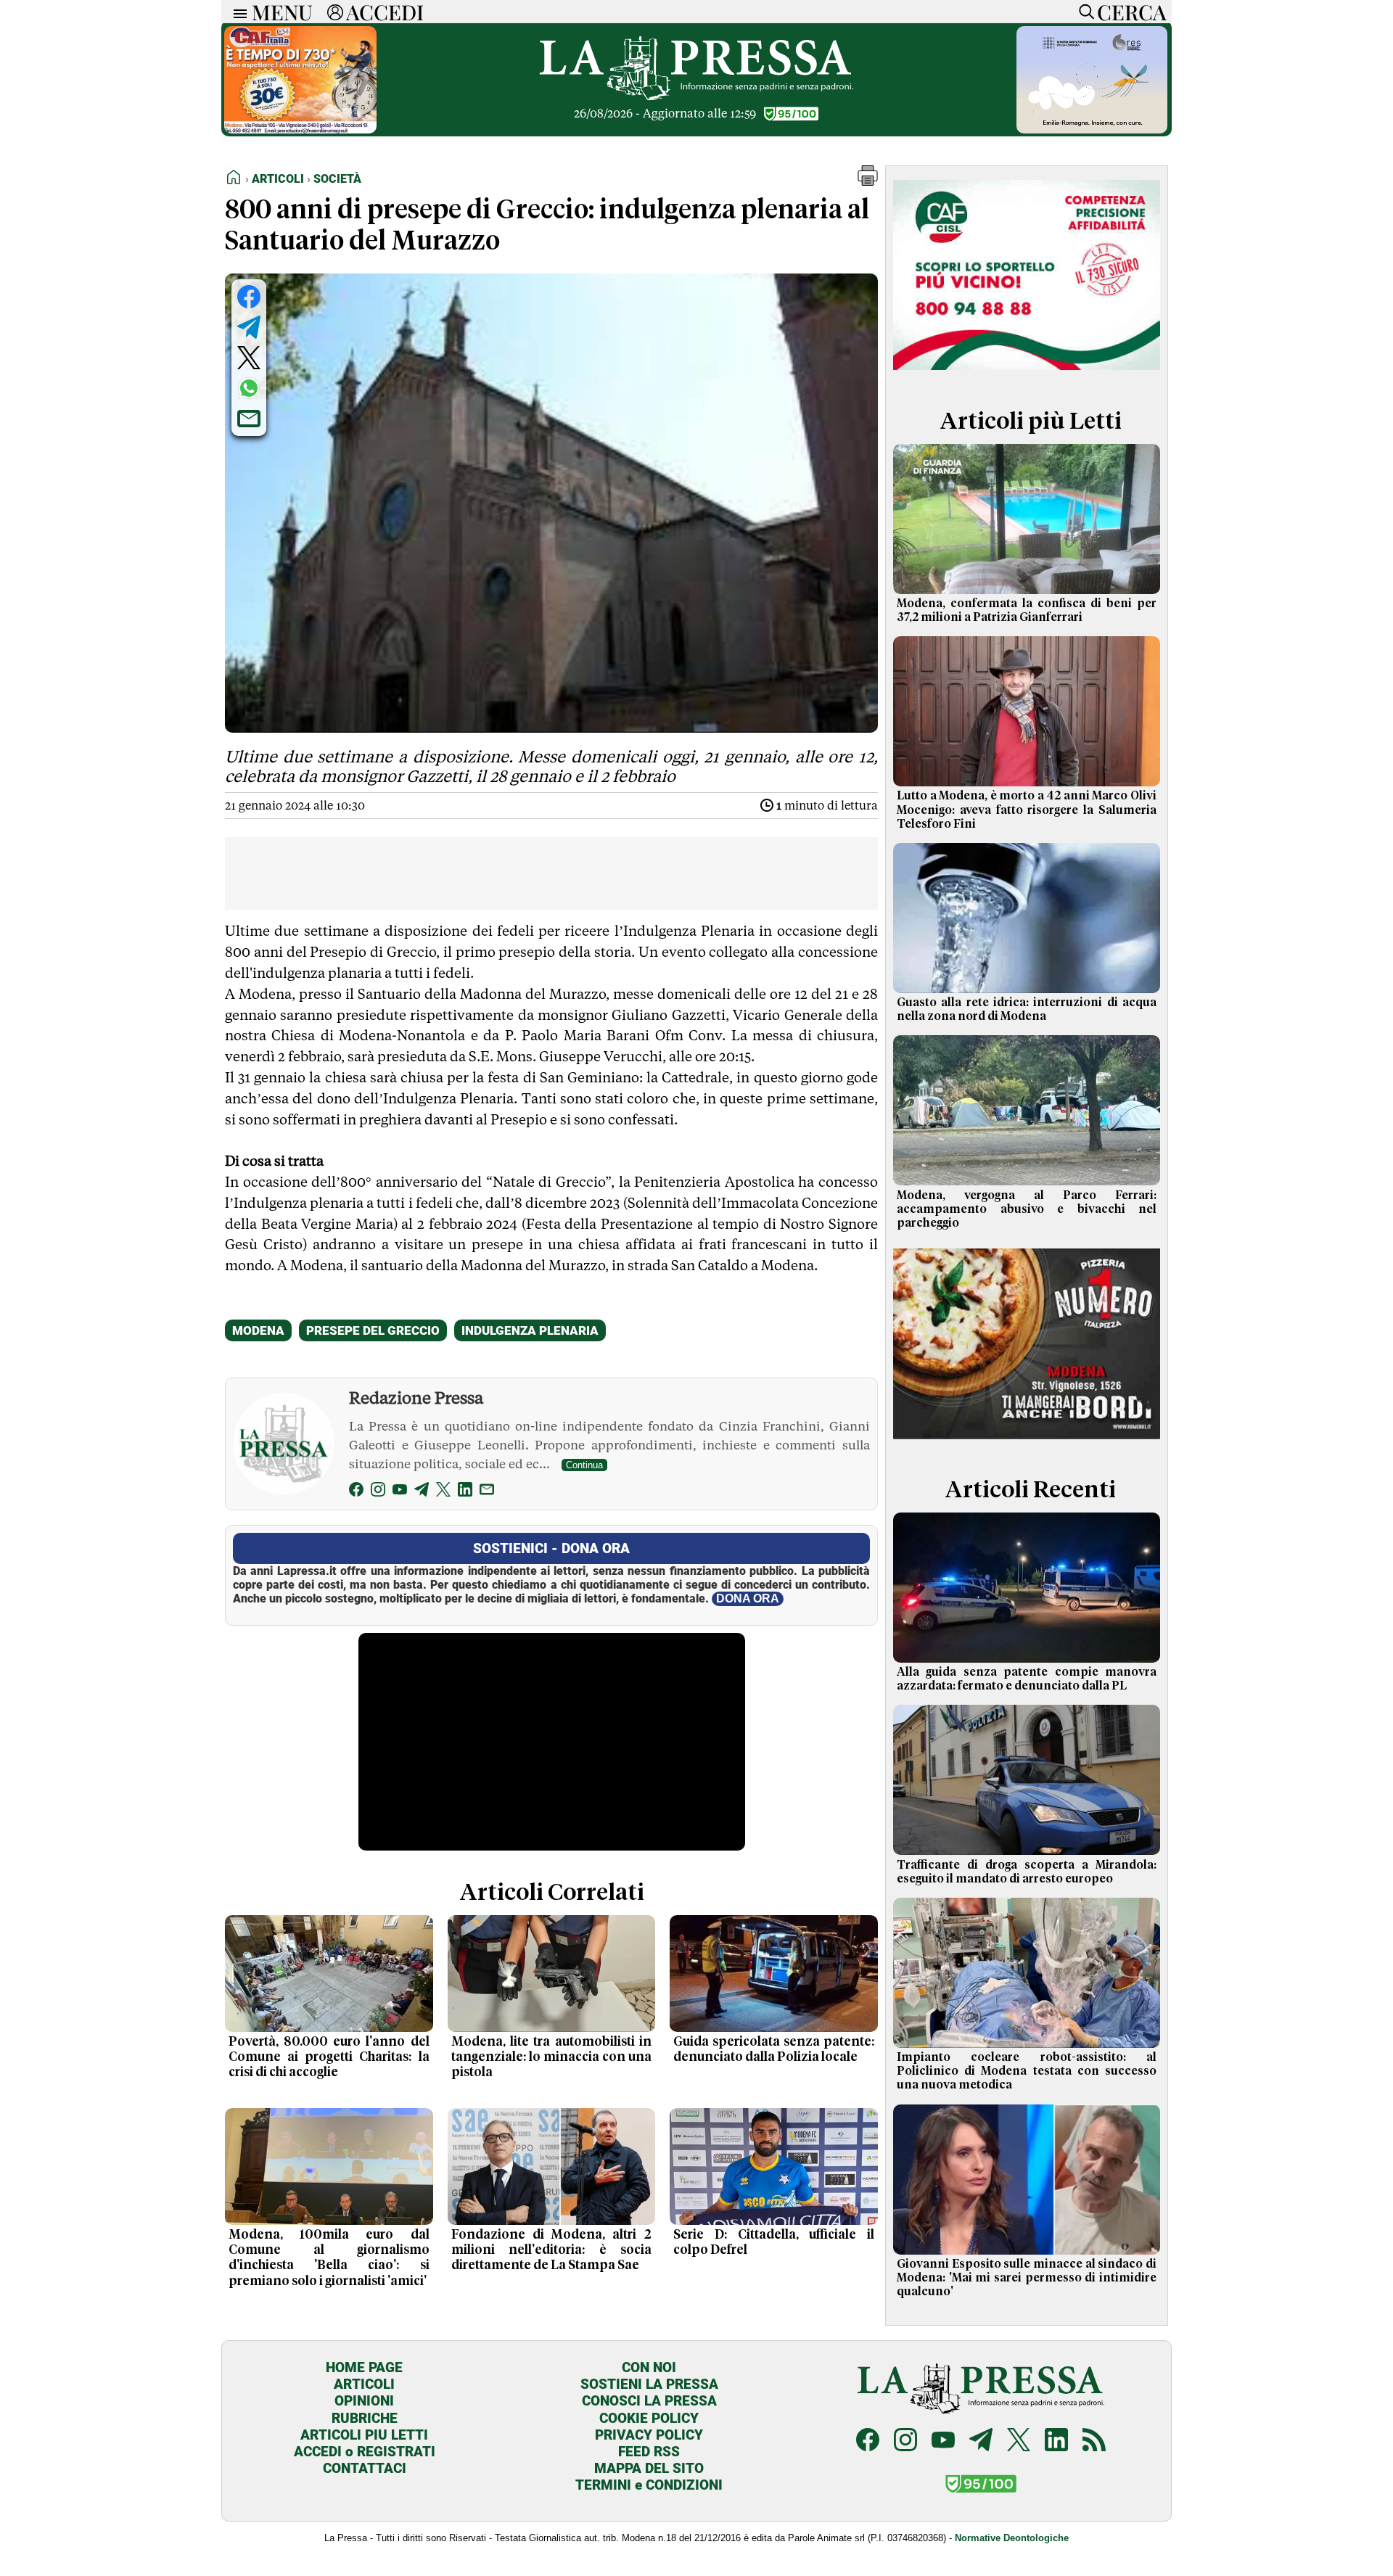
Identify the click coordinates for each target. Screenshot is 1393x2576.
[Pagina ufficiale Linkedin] (1056, 2441)
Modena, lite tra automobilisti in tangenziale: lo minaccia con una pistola (552, 2057)
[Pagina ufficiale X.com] (1019, 2441)
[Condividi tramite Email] (249, 419)
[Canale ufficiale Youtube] (943, 2441)
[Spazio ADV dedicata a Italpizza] (1027, 1441)
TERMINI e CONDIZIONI (649, 2485)
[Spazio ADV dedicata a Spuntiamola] (1092, 129)
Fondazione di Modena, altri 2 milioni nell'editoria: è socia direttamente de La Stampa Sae (552, 2250)
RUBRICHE (365, 2418)
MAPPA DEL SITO (649, 2468)
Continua (584, 1465)
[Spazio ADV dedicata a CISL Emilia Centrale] (1027, 373)
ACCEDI (385, 12)
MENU (282, 12)
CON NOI (649, 2367)
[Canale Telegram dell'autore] (422, 1492)
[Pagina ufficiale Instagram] (905, 2441)
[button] (868, 182)
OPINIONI (364, 2401)
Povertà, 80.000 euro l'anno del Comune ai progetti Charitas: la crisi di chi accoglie (329, 2057)
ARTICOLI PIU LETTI (364, 2435)
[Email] (487, 1492)
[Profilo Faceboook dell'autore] (356, 1492)
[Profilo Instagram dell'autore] (378, 1492)
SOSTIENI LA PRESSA (649, 2384)
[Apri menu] (237, 12)
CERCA (1131, 12)
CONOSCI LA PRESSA (649, 2401)
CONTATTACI (365, 2468)
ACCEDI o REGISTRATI (365, 2452)
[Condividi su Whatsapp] (249, 388)
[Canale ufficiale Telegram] (981, 2441)
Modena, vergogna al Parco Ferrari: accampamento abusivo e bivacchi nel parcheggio (1027, 1209)
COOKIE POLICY (649, 2418)
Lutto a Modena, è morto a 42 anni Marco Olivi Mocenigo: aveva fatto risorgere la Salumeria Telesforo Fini (1027, 810)
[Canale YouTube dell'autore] (400, 1492)
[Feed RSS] (1094, 2441)
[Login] (335, 12)
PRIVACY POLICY (649, 2435)
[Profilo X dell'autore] (443, 1492)
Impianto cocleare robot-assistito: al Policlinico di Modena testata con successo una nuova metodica (1027, 2071)
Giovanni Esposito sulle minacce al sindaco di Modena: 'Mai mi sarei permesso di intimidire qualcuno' (1027, 2278)
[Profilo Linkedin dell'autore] (465, 1492)
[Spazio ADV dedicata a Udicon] (300, 129)
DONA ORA (748, 1598)
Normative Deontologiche (1012, 2538)
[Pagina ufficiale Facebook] (868, 2441)
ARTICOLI (364, 2384)
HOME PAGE (364, 2367)
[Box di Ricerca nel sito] (1083, 12)
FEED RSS (649, 2452)
